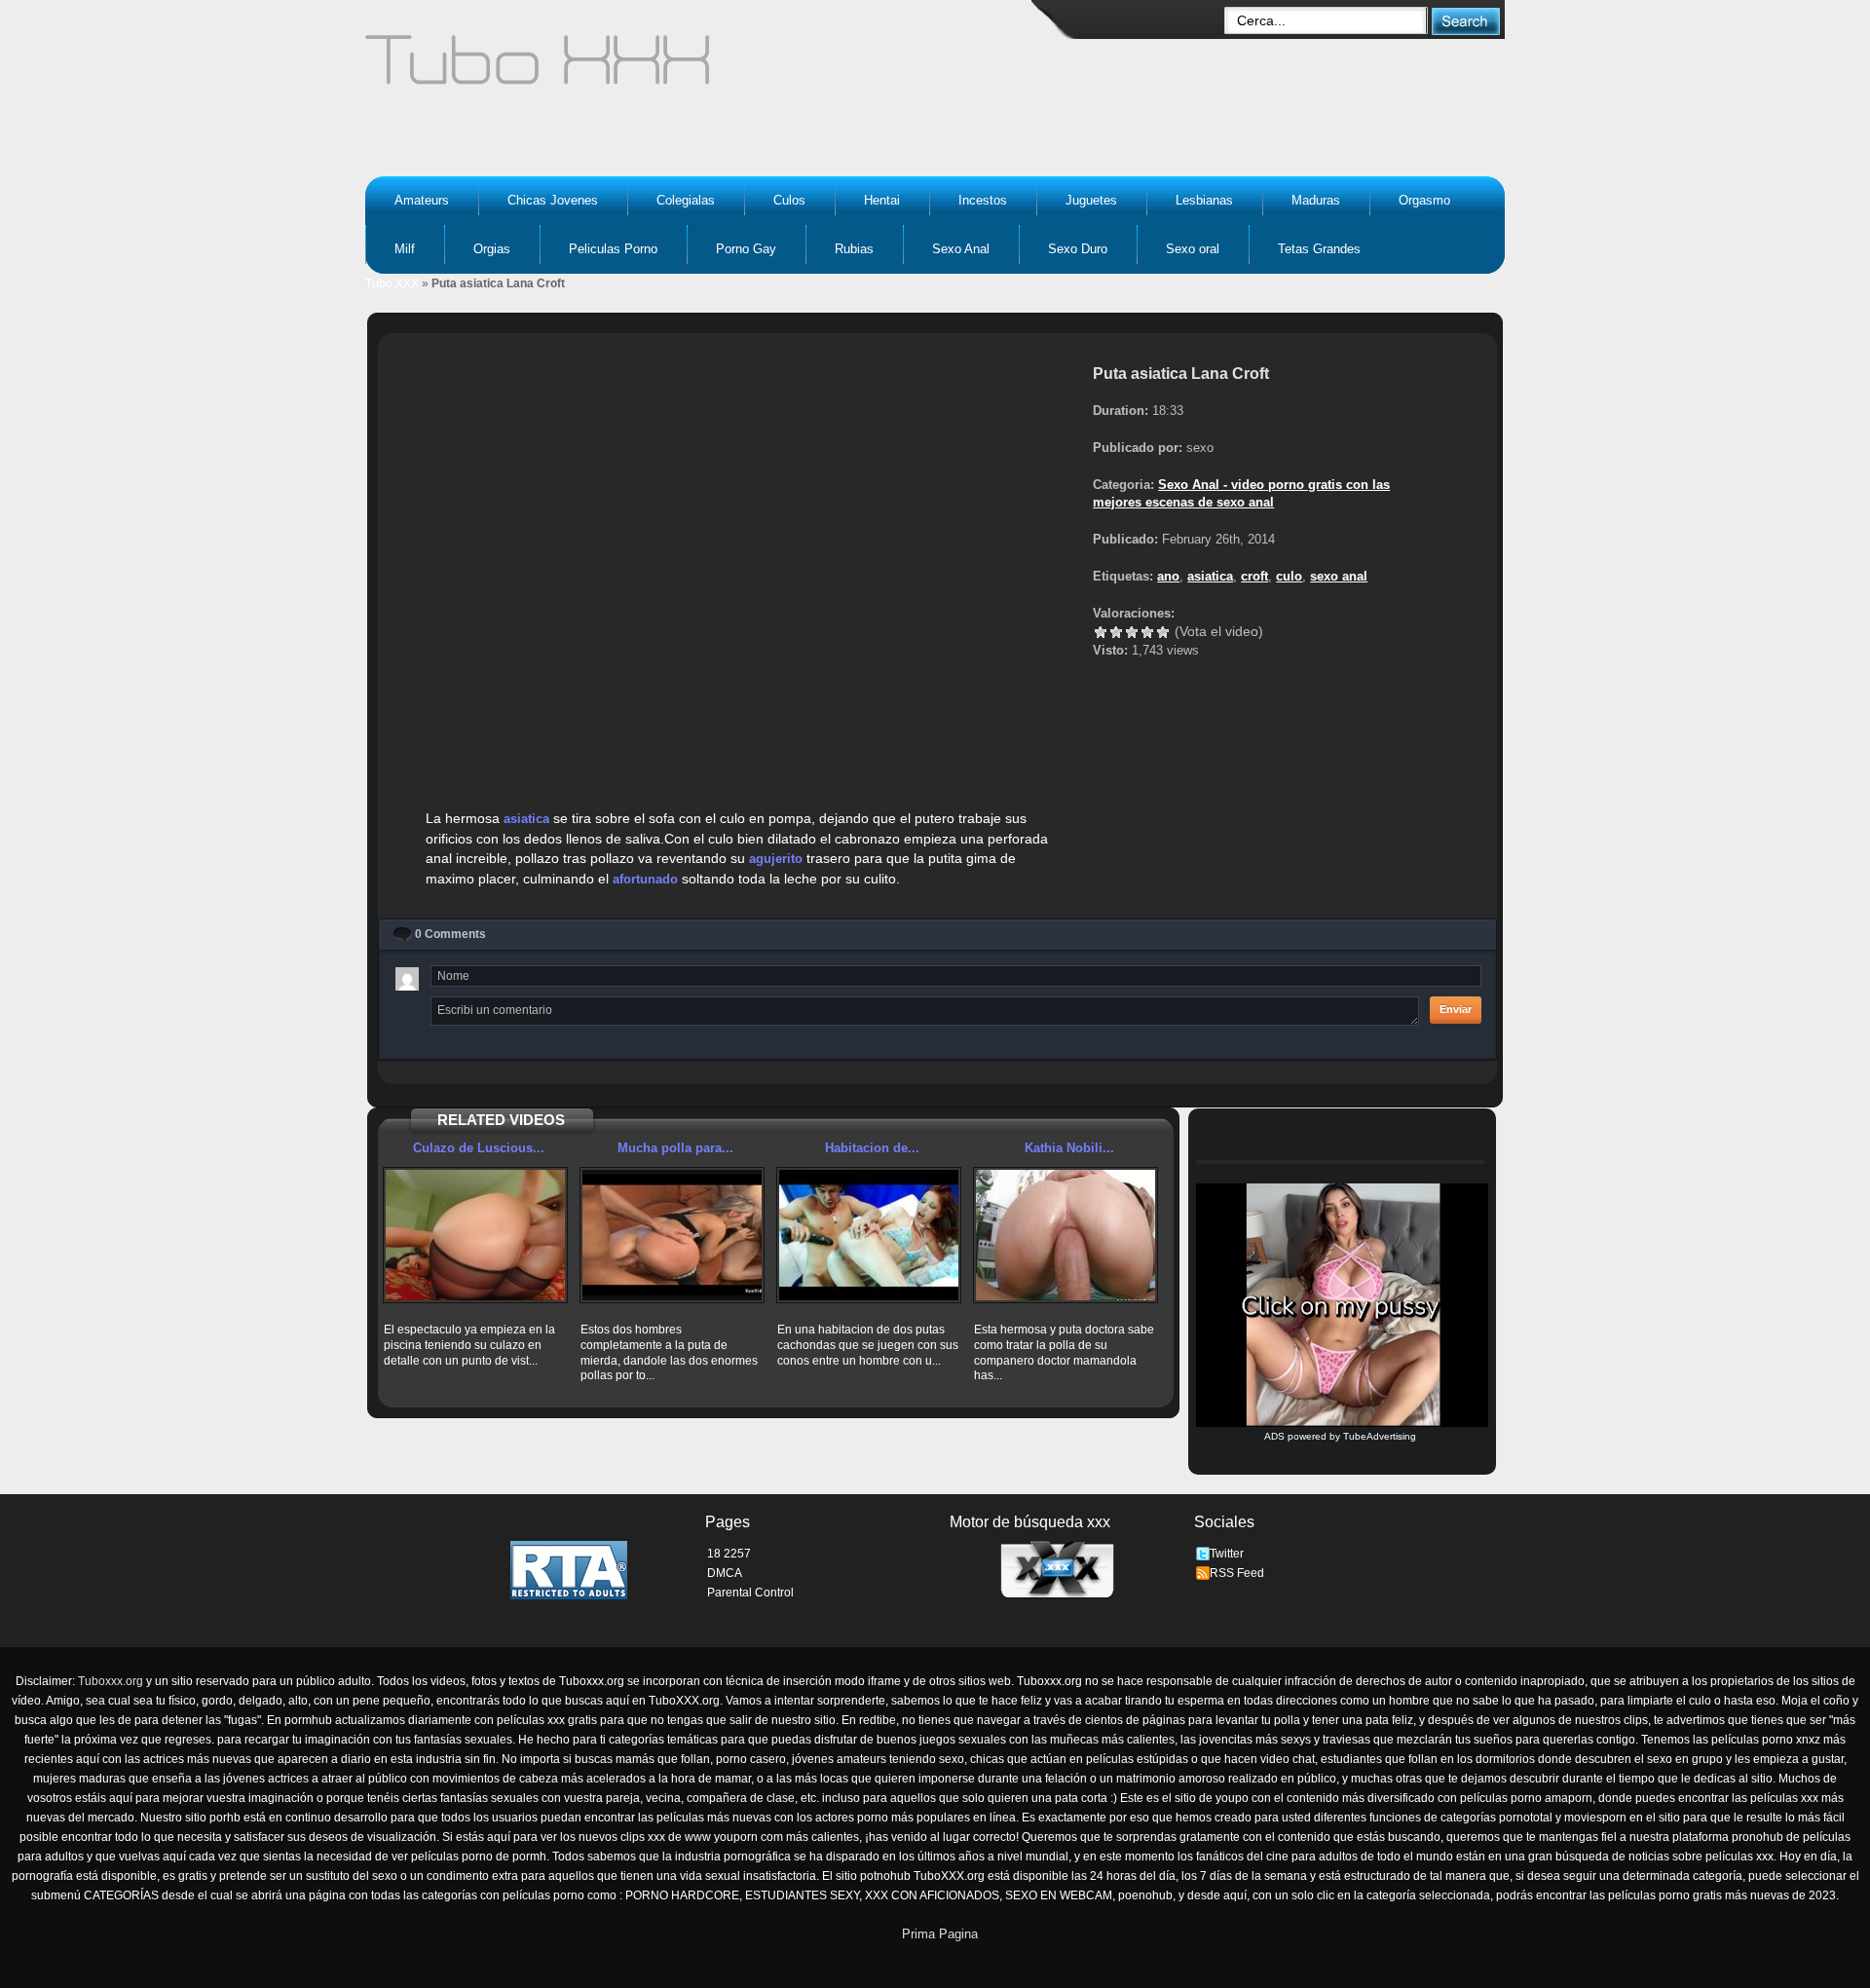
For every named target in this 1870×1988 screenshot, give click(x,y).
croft (1254, 576)
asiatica (526, 819)
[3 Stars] (1132, 632)
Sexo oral (1193, 249)
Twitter (1227, 1554)
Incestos (983, 200)
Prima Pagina (940, 1934)
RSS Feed (1237, 1573)
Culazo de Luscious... (479, 1148)
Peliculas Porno (613, 249)
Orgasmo (1424, 200)
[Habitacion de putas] (869, 1235)
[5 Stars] (1163, 632)
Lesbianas (1204, 200)
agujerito (776, 859)
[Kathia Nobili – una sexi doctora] (1066, 1235)
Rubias (854, 249)
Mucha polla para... (675, 1148)
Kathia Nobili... (1069, 1148)
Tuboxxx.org (111, 1681)
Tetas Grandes (1319, 249)
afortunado (645, 879)
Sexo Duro (1078, 249)
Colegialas (686, 200)
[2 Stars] (1116, 632)
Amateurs (422, 200)
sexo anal (1339, 576)
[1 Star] (1101, 632)
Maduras (1316, 200)
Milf (405, 249)
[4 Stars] (1147, 632)
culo (1289, 576)
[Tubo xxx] (707, 68)
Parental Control (750, 1593)
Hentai (882, 200)
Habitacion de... (872, 1148)
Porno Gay (746, 249)
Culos (789, 200)
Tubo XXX (392, 283)
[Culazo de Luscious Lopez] (475, 1235)
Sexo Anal (961, 249)
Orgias (492, 249)
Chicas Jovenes (553, 200)
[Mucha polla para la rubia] (672, 1235)
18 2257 (729, 1554)
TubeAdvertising (1380, 1436)
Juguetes (1091, 200)
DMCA (725, 1573)
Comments (450, 934)
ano (1168, 576)
